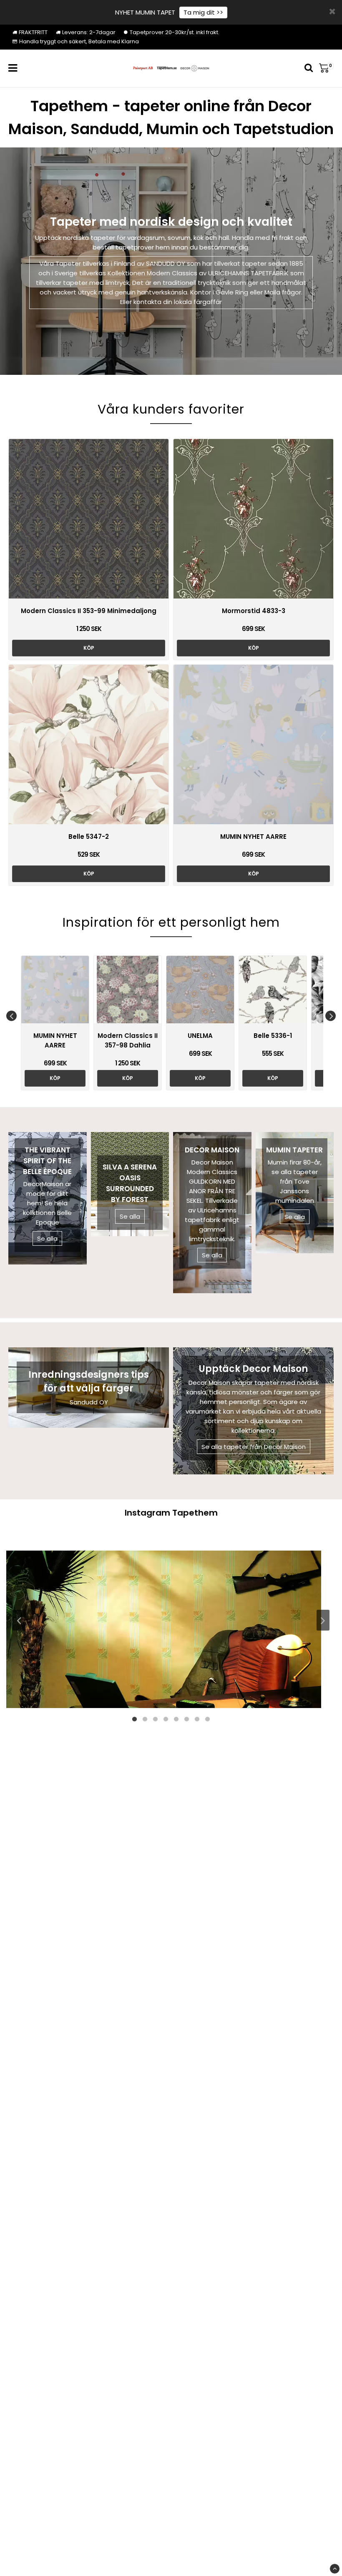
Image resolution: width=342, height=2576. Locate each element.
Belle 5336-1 (273, 1036)
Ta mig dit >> (203, 12)
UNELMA (200, 1036)
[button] (326, 68)
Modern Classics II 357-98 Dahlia (128, 1040)
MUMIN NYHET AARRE (253, 837)
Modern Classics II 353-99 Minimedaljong (89, 611)
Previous (11, 1016)
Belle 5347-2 (89, 837)
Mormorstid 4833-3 (254, 611)
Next (331, 1016)
